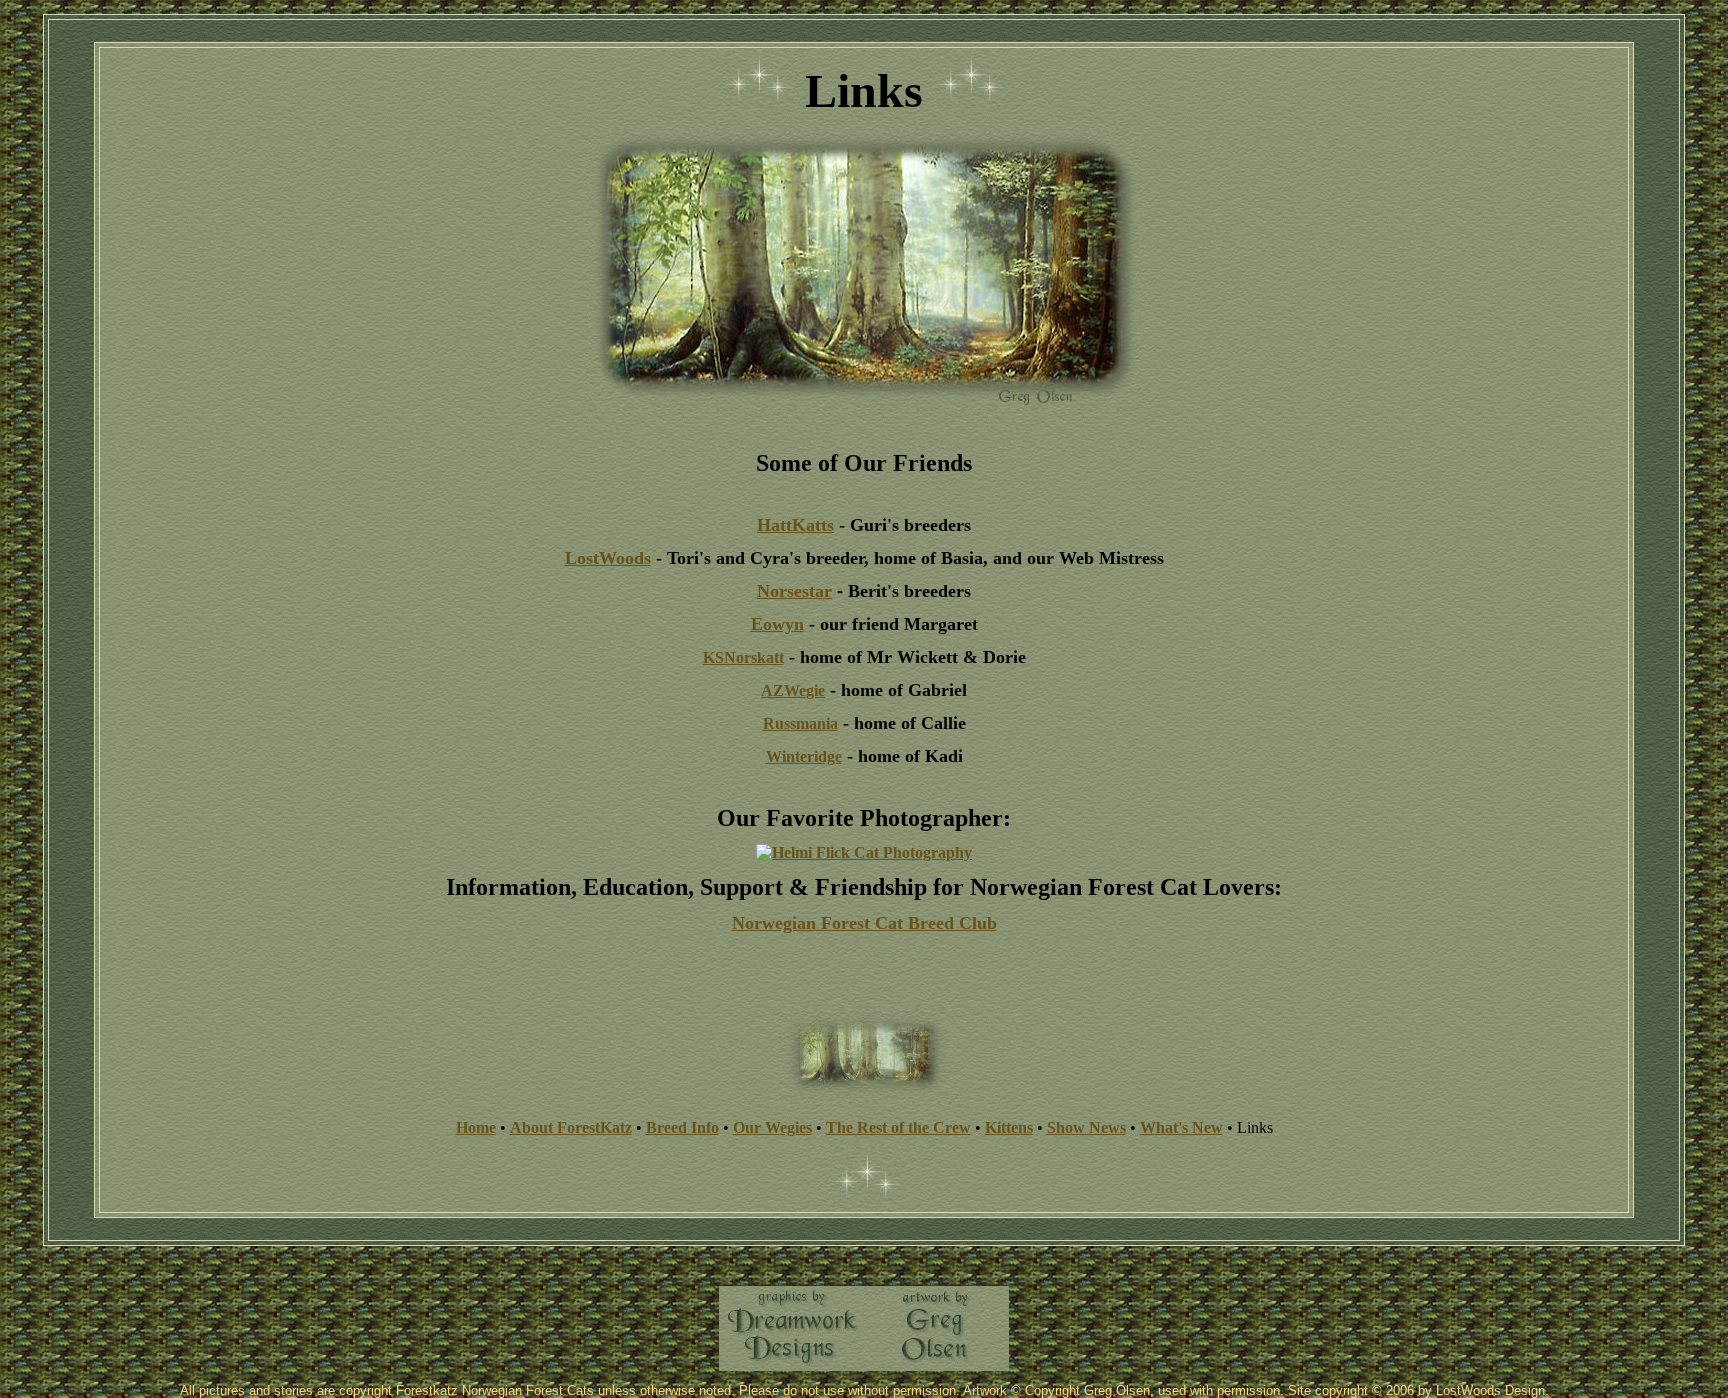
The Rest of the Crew (898, 1127)
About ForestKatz (571, 1127)
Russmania (800, 723)
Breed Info (682, 1127)
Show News (1086, 1127)
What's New (1181, 1127)
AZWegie (793, 690)
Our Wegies (772, 1127)
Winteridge (804, 756)
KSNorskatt (743, 657)
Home (476, 1127)
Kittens (1009, 1127)
